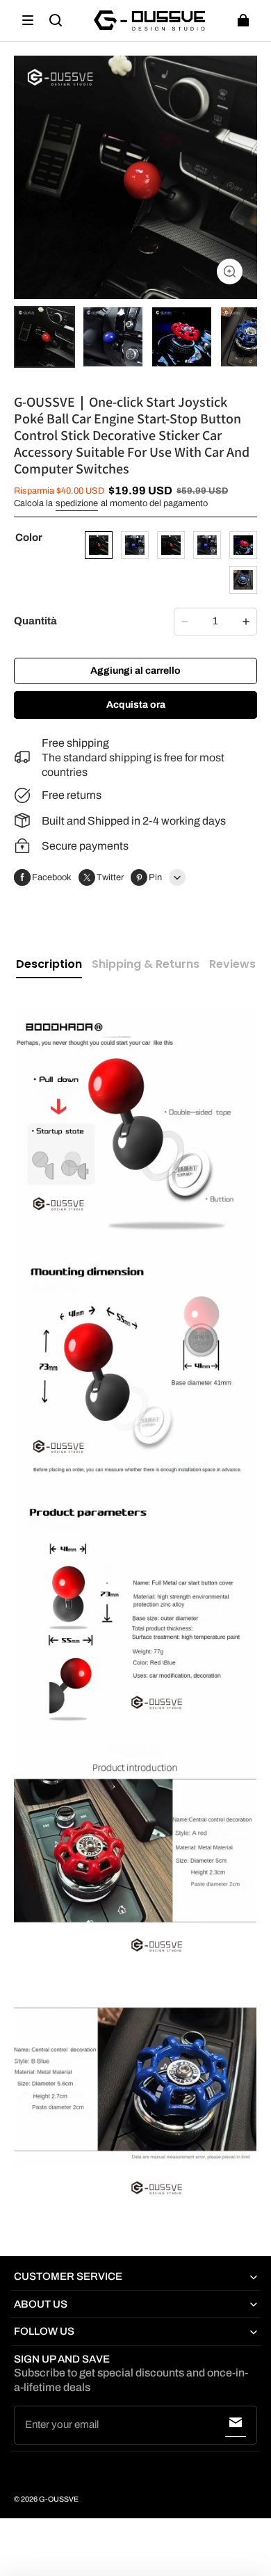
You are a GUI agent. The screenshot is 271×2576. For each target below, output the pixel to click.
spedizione (77, 503)
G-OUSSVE (59, 2499)
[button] (28, 20)
